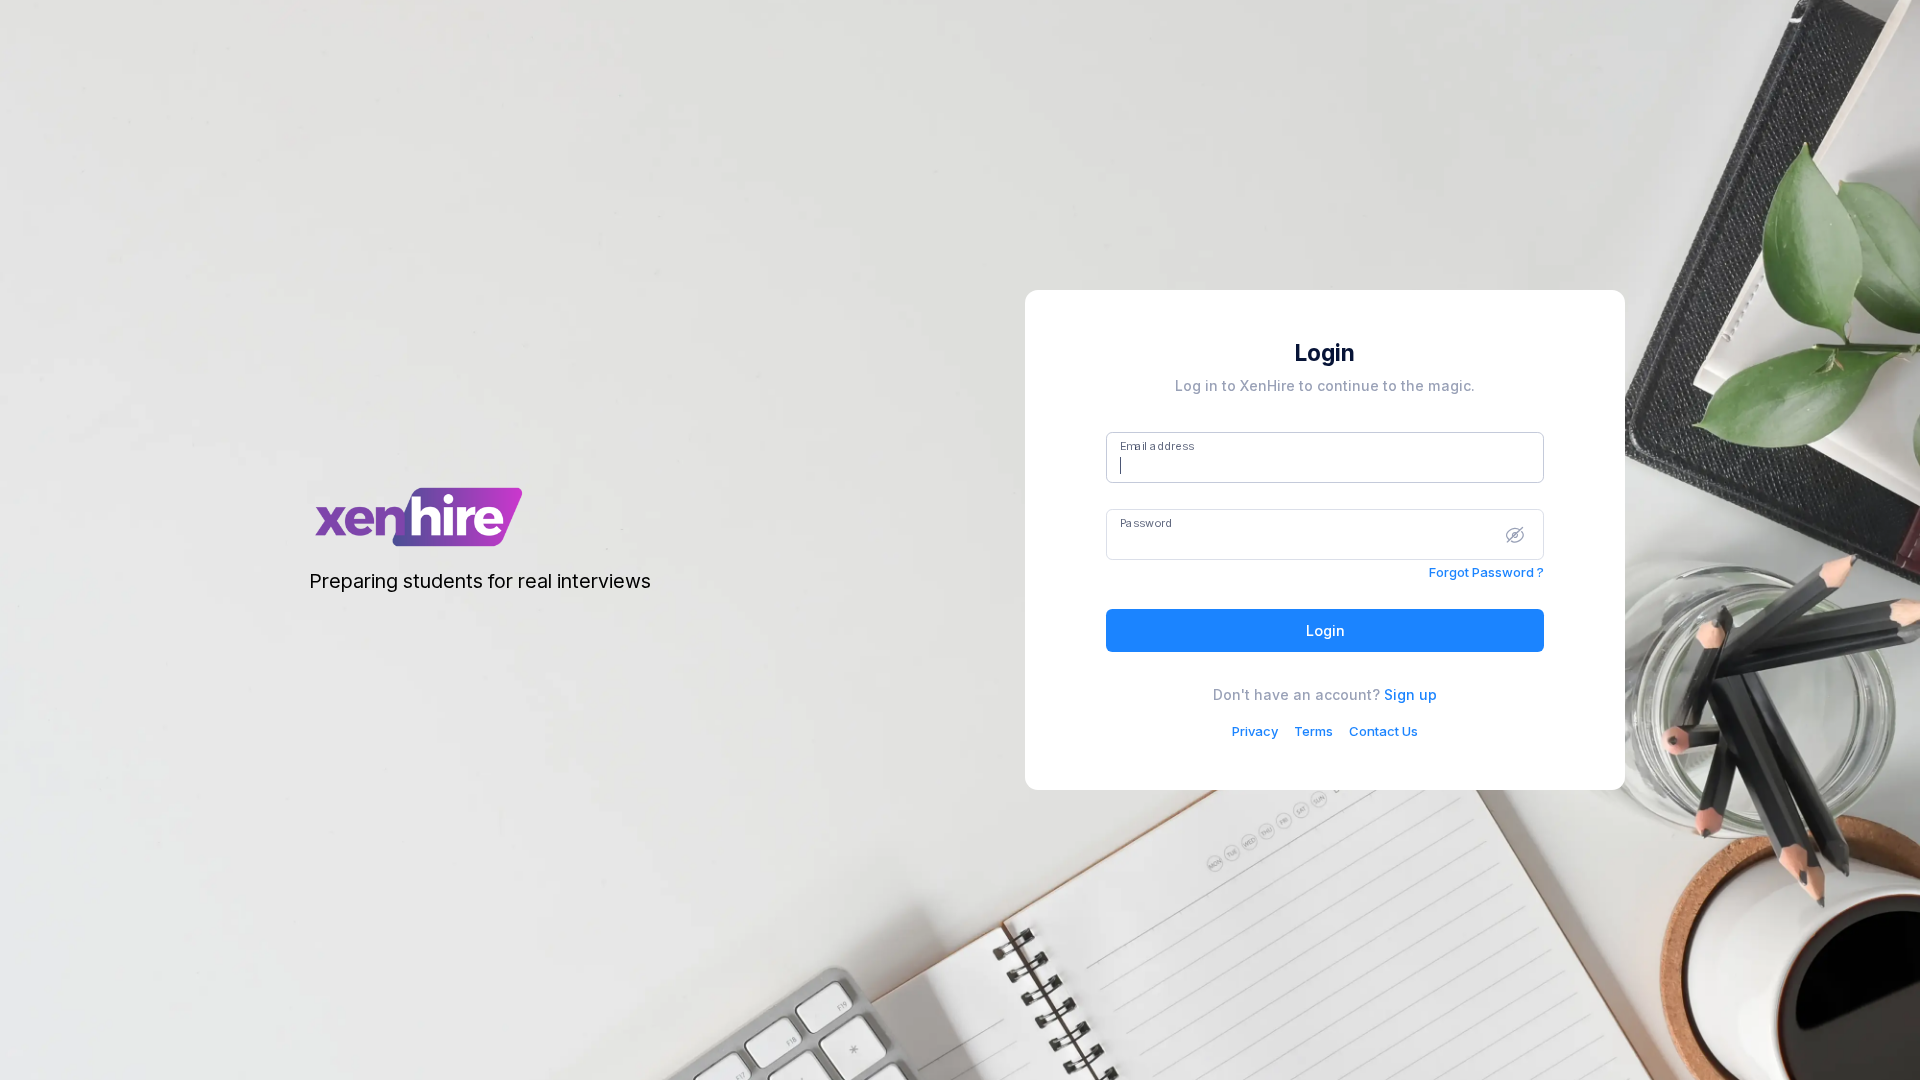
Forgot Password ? (1486, 572)
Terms (1313, 731)
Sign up (1410, 694)
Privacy (1255, 731)
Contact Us (1383, 731)
